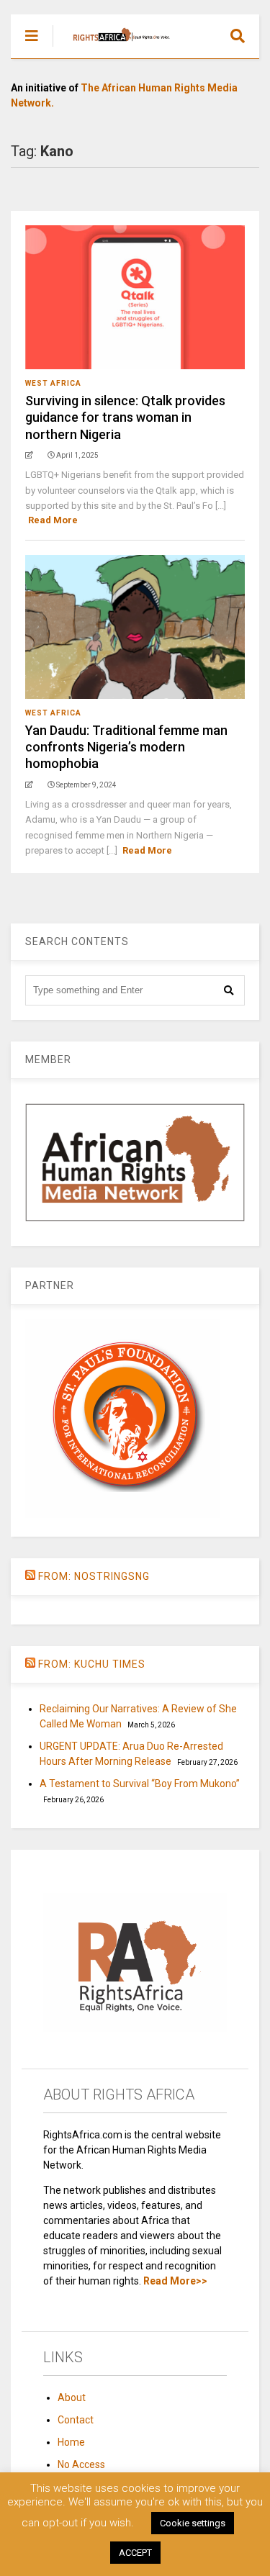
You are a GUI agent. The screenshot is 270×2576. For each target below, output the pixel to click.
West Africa (53, 383)
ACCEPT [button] (135, 2553)
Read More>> (175, 2281)
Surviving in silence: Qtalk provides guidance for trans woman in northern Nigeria (125, 417)
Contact (76, 2420)
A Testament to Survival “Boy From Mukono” (140, 1784)
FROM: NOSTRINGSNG (94, 1576)
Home (71, 2442)
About (72, 2398)
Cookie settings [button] (193, 2523)
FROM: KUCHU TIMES (92, 1664)
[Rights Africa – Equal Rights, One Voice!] (114, 48)
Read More (53, 520)
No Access (81, 2464)
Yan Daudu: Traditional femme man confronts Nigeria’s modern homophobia (126, 747)
